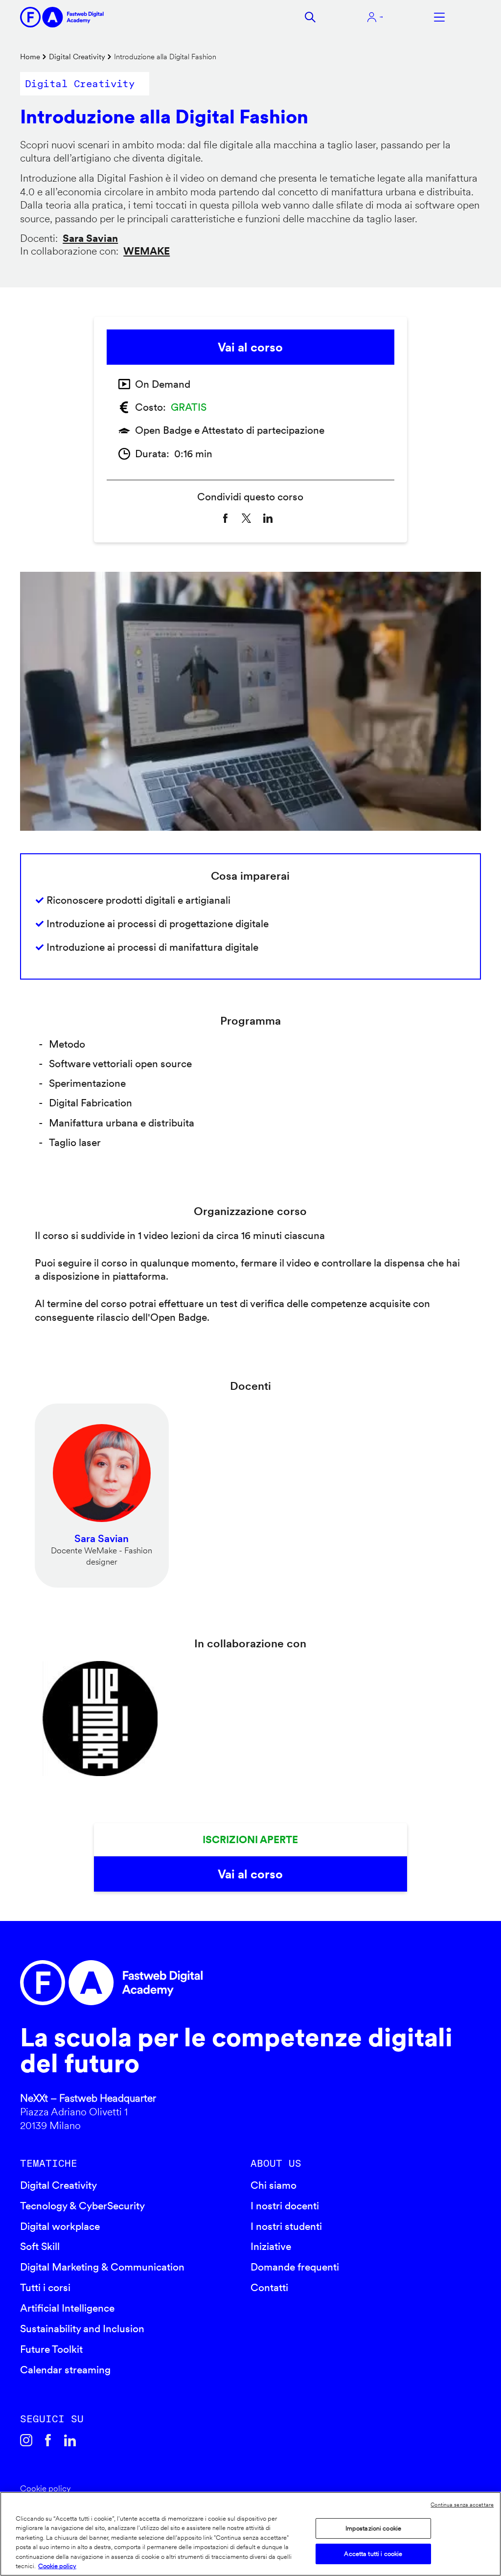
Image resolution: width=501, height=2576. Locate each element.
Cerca (310, 17)
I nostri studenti (286, 2226)
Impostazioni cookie (373, 2528)
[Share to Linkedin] (268, 518)
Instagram (26, 2440)
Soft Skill (40, 2246)
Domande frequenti (295, 2267)
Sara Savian (90, 238)
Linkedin (70, 2440)
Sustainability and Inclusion (82, 2329)
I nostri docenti (285, 2206)
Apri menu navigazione (439, 17)
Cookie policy (46, 2488)
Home (30, 57)
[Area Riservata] (375, 17)
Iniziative (271, 2246)
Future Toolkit (51, 2349)
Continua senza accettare (462, 2505)
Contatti (269, 2287)
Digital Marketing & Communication (102, 2267)
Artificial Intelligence (67, 2308)
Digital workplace (60, 2226)
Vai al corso (250, 347)
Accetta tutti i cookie (373, 2554)
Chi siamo (273, 2185)
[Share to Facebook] (225, 518)
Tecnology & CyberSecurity (82, 2206)
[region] (250, 2534)
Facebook (48, 2440)
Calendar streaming (65, 2370)
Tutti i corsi (45, 2287)
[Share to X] (246, 518)
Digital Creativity (77, 57)
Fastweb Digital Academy (195, 1983)
